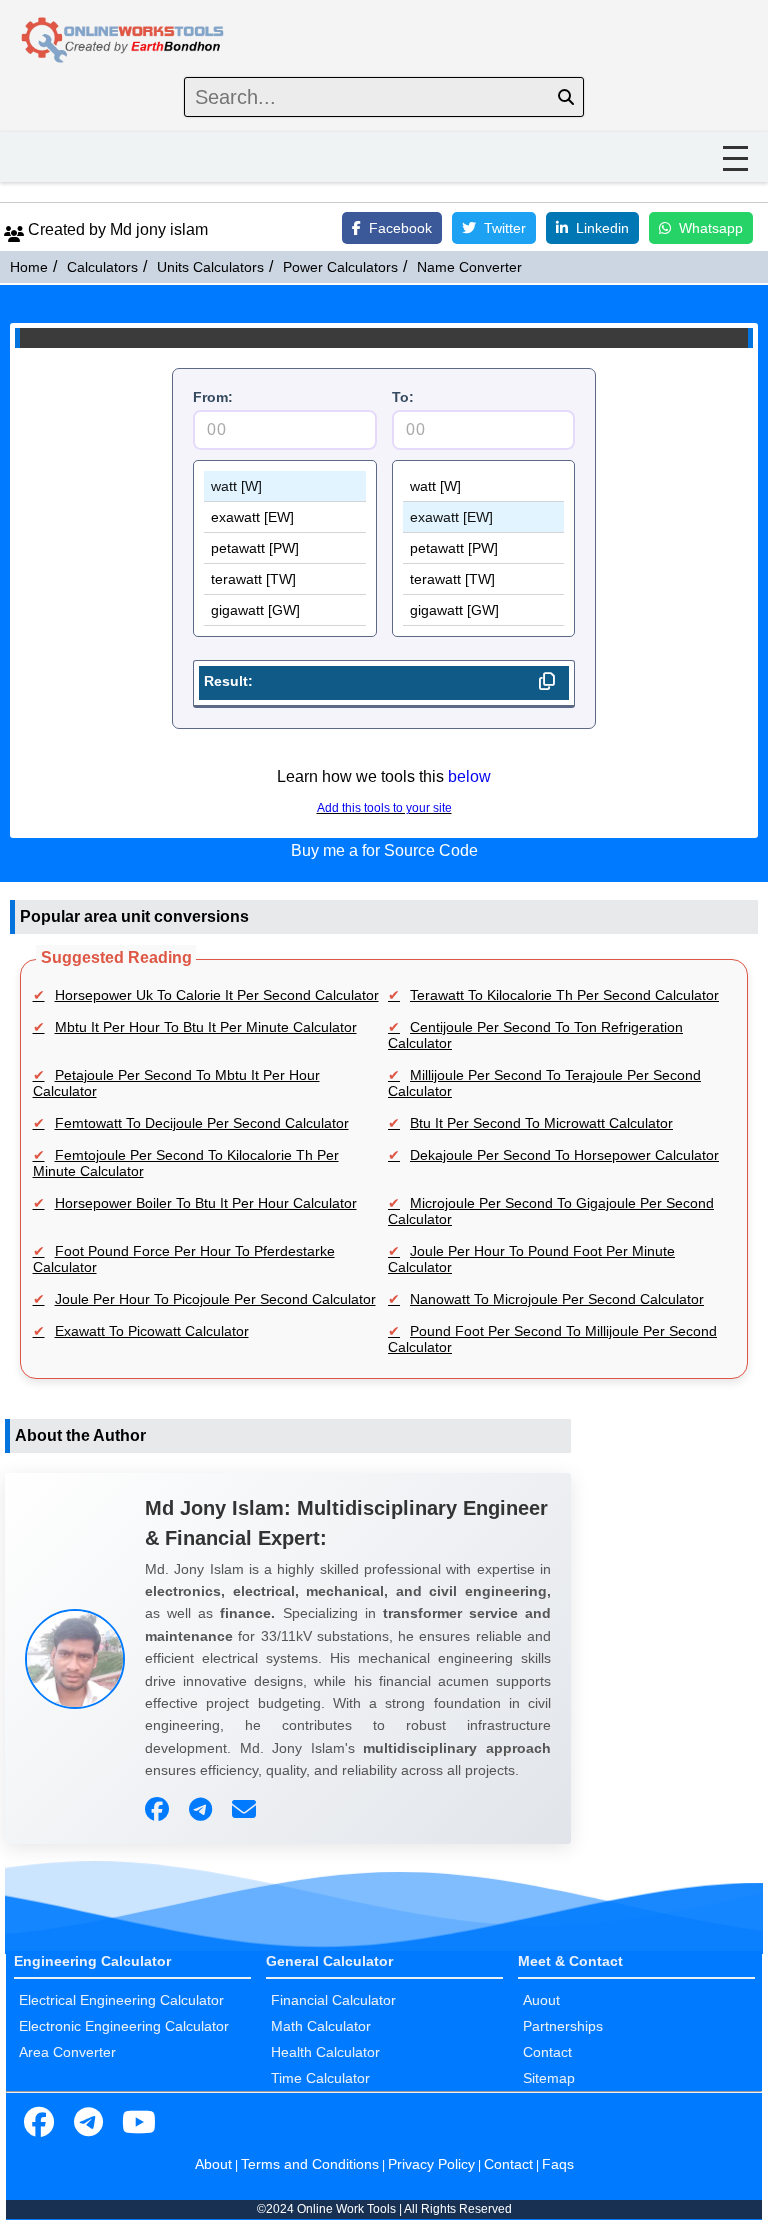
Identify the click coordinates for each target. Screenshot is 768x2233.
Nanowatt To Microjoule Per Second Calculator (557, 1299)
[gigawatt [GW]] (285, 610)
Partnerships (563, 2026)
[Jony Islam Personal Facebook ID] (159, 1810)
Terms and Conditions (310, 2164)
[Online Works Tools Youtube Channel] (139, 2123)
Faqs (558, 2164)
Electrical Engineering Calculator (121, 2000)
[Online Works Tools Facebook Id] (39, 2123)
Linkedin (602, 228)
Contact (547, 2052)
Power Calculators (340, 267)
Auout (541, 2000)
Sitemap (549, 2078)
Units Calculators (210, 267)
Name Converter (469, 267)
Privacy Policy (431, 2164)
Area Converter (67, 2052)
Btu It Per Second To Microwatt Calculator (541, 1123)
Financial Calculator (333, 2000)
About (213, 2164)
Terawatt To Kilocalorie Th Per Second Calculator (564, 995)
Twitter (505, 228)
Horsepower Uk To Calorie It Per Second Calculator (217, 995)
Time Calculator (320, 2078)
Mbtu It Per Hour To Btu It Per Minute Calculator (206, 1027)
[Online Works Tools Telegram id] (89, 2123)
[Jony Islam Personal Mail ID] (246, 1810)
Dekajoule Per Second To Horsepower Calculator (564, 1155)
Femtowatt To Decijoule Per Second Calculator (202, 1123)
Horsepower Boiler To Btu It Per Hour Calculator (206, 1203)
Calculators (102, 267)
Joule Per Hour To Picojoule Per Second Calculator (215, 1299)
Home (29, 267)
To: (403, 397)
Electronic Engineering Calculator (124, 2026)
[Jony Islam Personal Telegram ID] (203, 1810)
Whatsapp (711, 228)
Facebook (400, 228)
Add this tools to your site (384, 808)
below (469, 776)
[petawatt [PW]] (285, 548)
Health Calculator (325, 2052)
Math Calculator (321, 2026)
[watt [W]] (285, 486)
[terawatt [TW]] (285, 579)
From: (213, 397)
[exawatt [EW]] (285, 517)
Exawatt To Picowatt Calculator (152, 1331)
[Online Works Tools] (124, 41)
